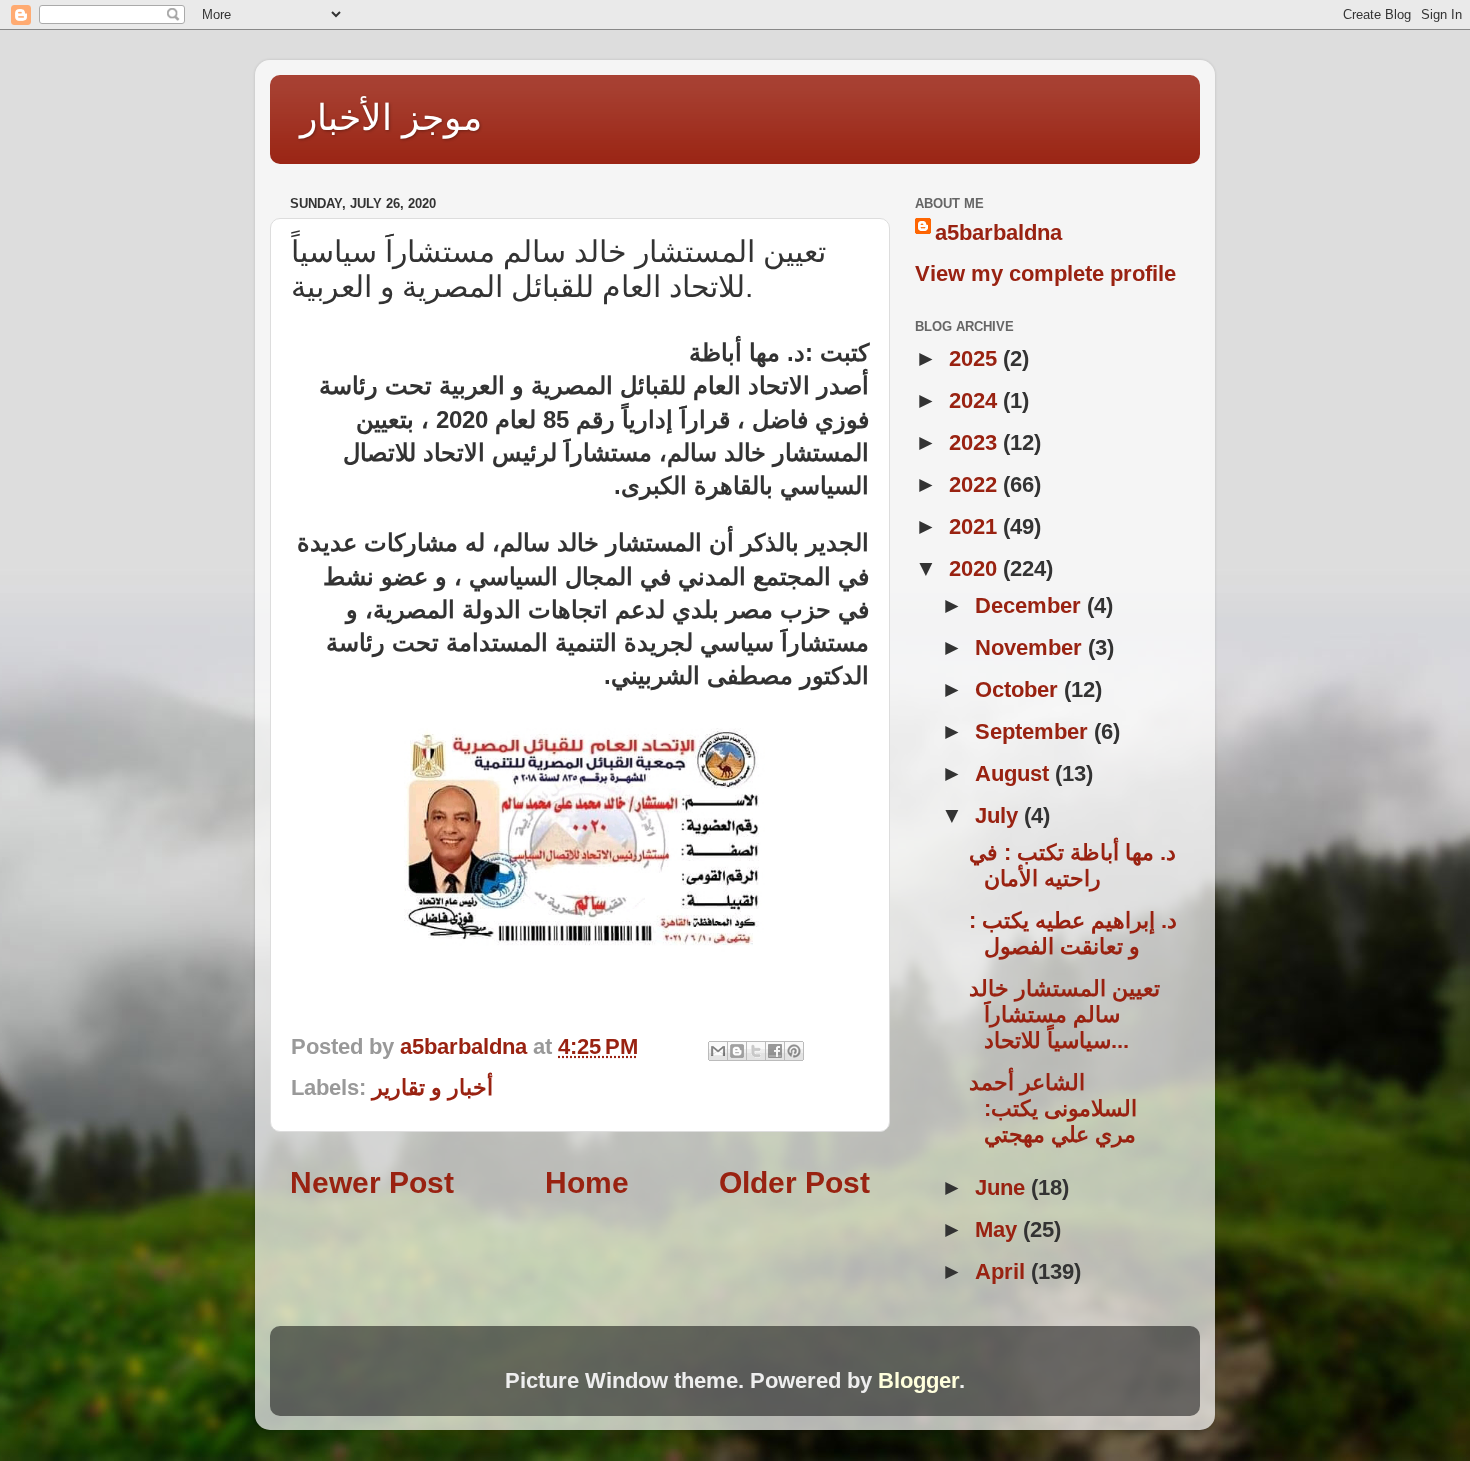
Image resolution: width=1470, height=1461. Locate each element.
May (999, 1229)
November (1031, 647)
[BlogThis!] (737, 1051)
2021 (976, 526)
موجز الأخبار (391, 117)
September (1034, 731)
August (1015, 773)
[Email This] (718, 1051)
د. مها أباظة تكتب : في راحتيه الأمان (1072, 865)
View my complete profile (1045, 273)
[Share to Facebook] (775, 1051)
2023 (976, 442)
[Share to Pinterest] (794, 1051)
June (1003, 1187)
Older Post (794, 1182)
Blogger (918, 1380)
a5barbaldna (998, 232)
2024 (976, 400)
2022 (976, 484)
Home (587, 1182)
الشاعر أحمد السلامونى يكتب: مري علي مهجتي (1053, 1108)
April (1003, 1271)
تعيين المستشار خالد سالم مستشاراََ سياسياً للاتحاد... (1064, 1014)
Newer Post (372, 1182)
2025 (976, 358)
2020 (976, 568)
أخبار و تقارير (432, 1087)
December (1031, 605)
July (999, 815)
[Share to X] (756, 1051)
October (1019, 689)
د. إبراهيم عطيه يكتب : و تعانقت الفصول (1073, 933)
